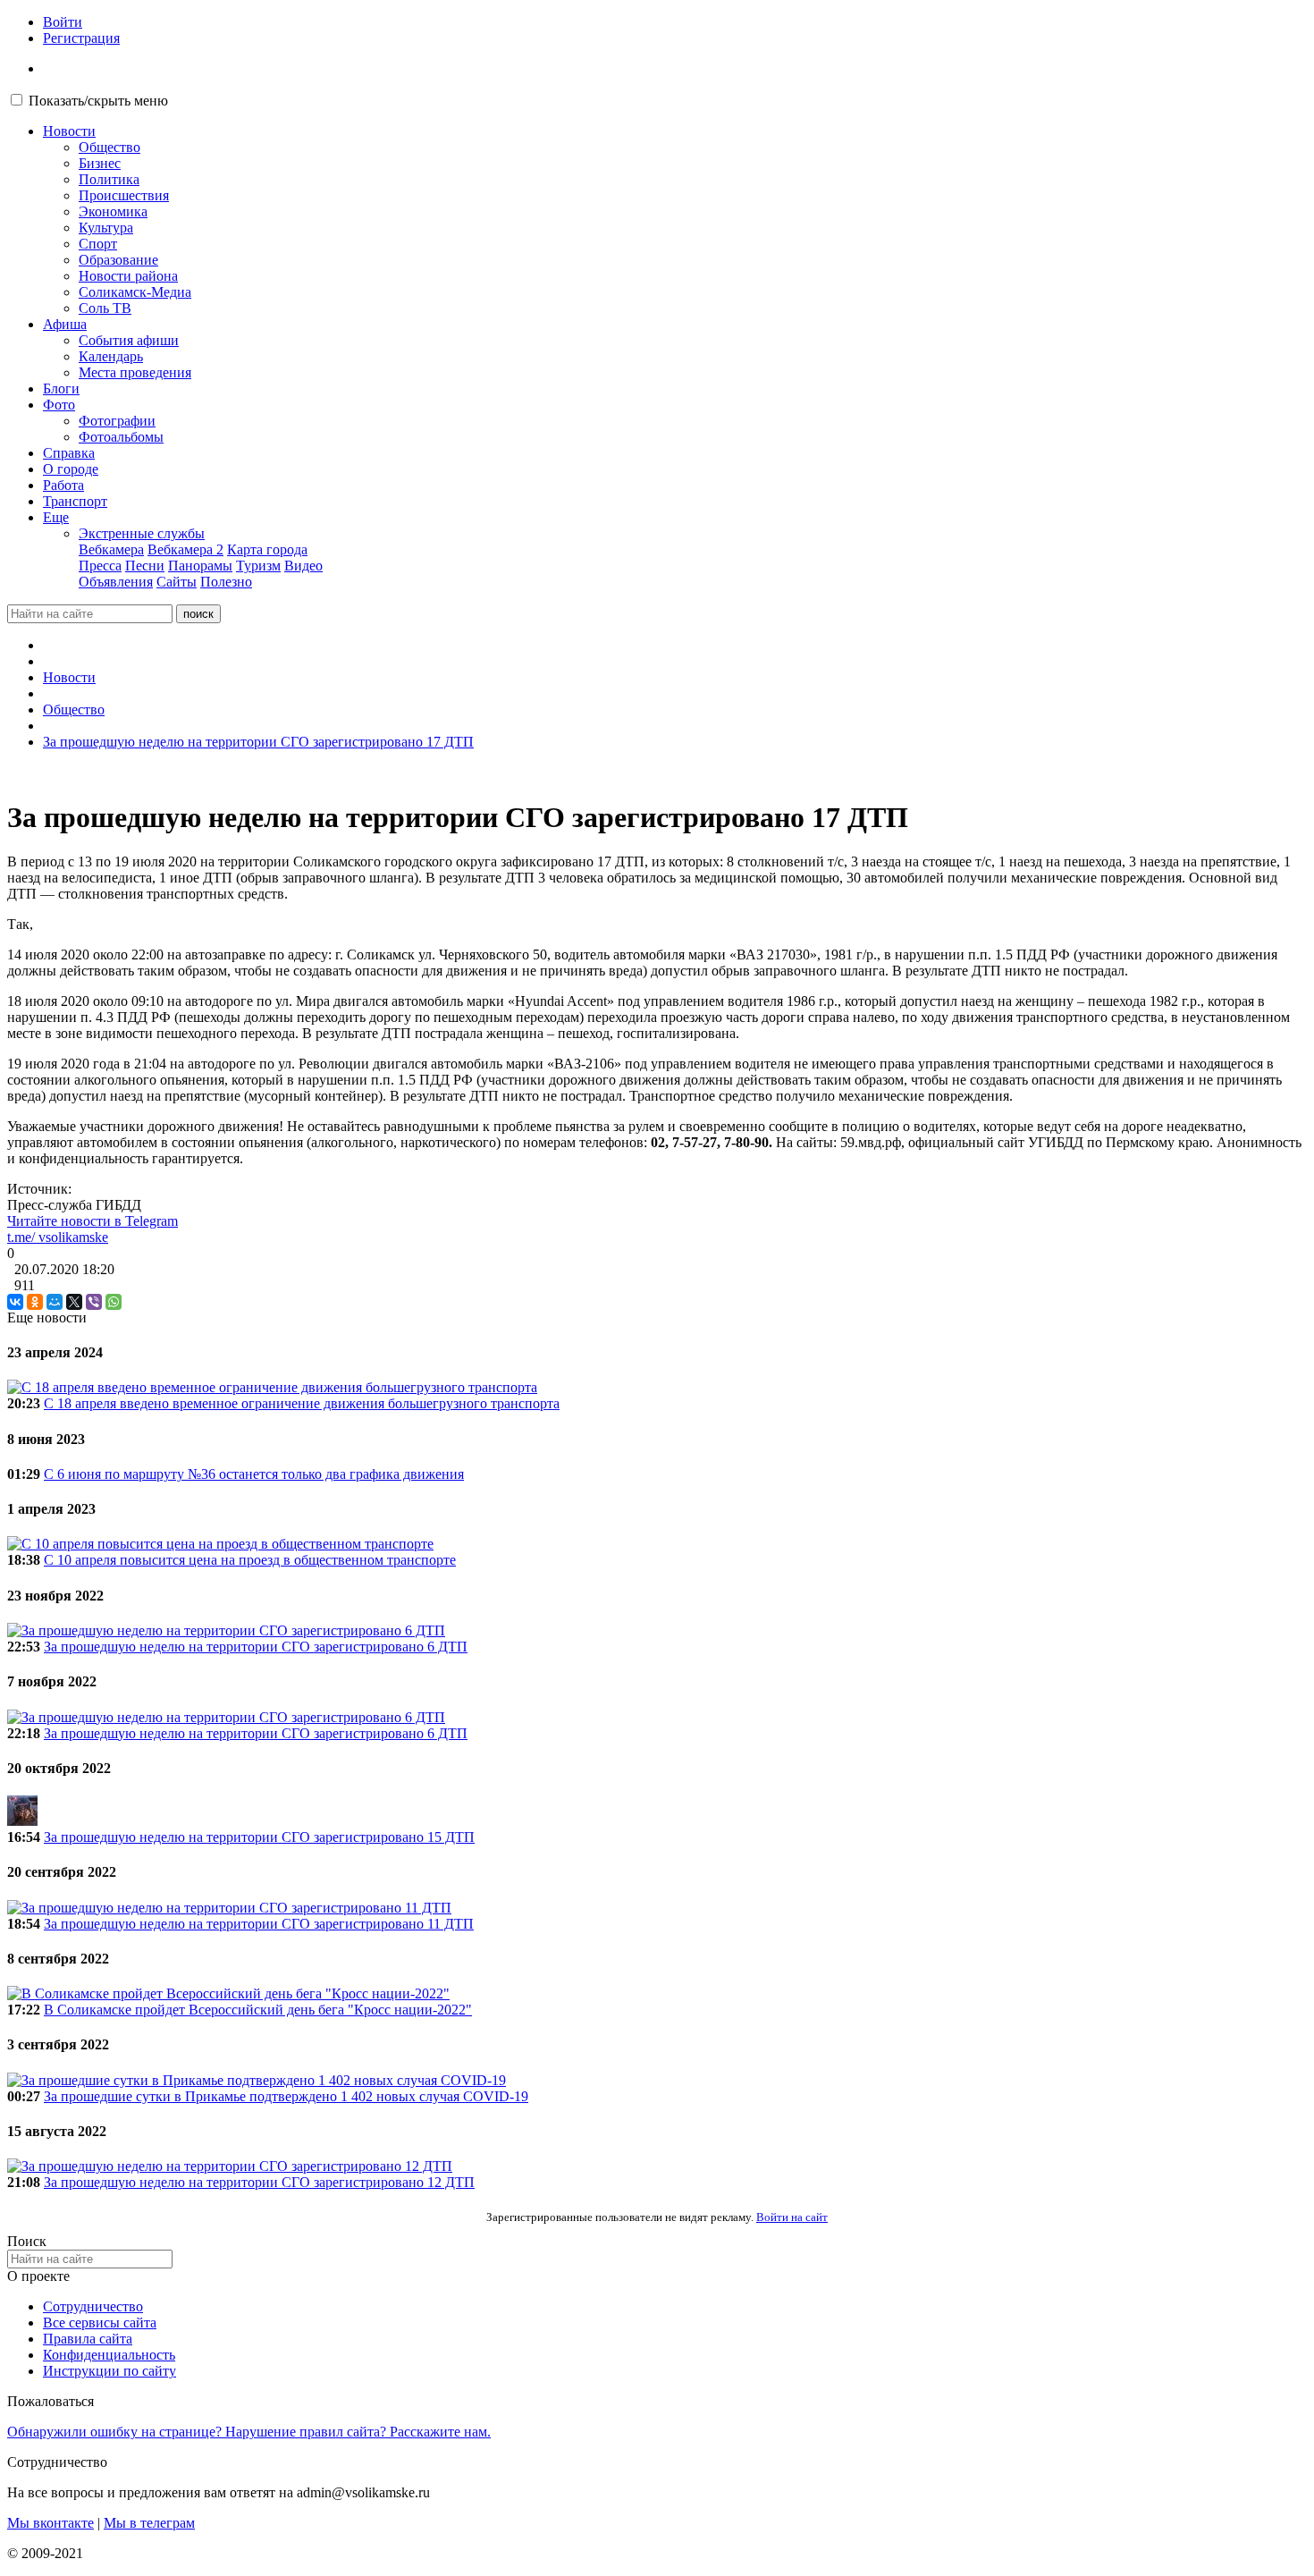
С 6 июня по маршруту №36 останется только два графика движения (254, 1474)
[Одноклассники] (35, 1302)
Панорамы (200, 566)
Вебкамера (111, 549)
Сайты (177, 582)
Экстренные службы (142, 533)
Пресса (100, 566)
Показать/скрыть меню (98, 101)
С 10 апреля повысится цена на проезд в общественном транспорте (250, 1560)
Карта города (267, 549)
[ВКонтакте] (15, 1302)
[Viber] (94, 1302)
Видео (303, 566)
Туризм (258, 566)
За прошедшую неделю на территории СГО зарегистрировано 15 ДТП (259, 1837)
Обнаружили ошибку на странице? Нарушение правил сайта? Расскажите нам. (249, 2432)
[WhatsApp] (114, 1302)
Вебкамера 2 (185, 549)
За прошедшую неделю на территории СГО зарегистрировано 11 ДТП (259, 1924)
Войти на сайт (792, 2217)
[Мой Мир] (55, 1302)
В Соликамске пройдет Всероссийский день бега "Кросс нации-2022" (258, 2010)
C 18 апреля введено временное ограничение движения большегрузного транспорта (302, 1403)
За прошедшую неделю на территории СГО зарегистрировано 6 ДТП (256, 1647)
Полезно (226, 582)
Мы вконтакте (51, 2523)
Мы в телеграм (149, 2523)
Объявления (116, 582)
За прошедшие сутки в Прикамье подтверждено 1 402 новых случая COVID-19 (286, 2096)
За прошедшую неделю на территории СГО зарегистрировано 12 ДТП (259, 2182)
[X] (74, 1302)
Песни (145, 566)
